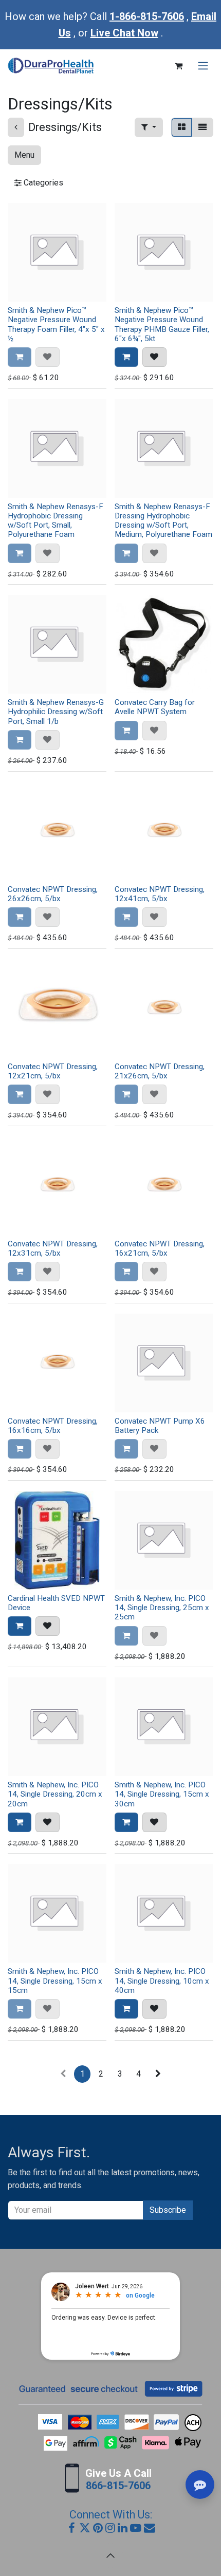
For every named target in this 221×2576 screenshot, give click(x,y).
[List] (202, 127)
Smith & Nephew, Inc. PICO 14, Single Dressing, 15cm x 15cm (55, 1981)
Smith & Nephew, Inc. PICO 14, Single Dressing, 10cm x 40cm (162, 1981)
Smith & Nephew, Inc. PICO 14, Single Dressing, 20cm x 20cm (55, 1794)
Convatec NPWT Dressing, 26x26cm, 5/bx (53, 894)
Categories (42, 183)
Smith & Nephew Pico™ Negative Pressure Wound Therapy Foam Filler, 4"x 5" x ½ (56, 324)
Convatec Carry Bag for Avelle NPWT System (155, 707)
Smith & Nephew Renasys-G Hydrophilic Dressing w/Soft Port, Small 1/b (56, 712)
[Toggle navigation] (203, 66)
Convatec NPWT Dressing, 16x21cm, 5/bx (160, 1248)
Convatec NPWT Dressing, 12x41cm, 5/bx (160, 894)
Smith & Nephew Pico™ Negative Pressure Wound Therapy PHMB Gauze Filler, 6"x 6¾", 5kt (162, 324)
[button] (149, 127)
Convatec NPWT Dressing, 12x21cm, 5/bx (53, 1071)
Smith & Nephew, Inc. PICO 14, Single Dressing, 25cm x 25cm (162, 1608)
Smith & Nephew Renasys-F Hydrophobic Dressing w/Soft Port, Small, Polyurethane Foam (56, 521)
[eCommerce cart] (178, 66)
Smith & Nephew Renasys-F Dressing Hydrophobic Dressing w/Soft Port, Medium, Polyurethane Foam (163, 521)
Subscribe (168, 2210)
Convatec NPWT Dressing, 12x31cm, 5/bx (53, 1248)
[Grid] (182, 127)
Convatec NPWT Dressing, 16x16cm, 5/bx (53, 1426)
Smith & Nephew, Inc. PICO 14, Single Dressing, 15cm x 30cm (162, 1794)
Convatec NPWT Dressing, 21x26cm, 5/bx (160, 1071)
